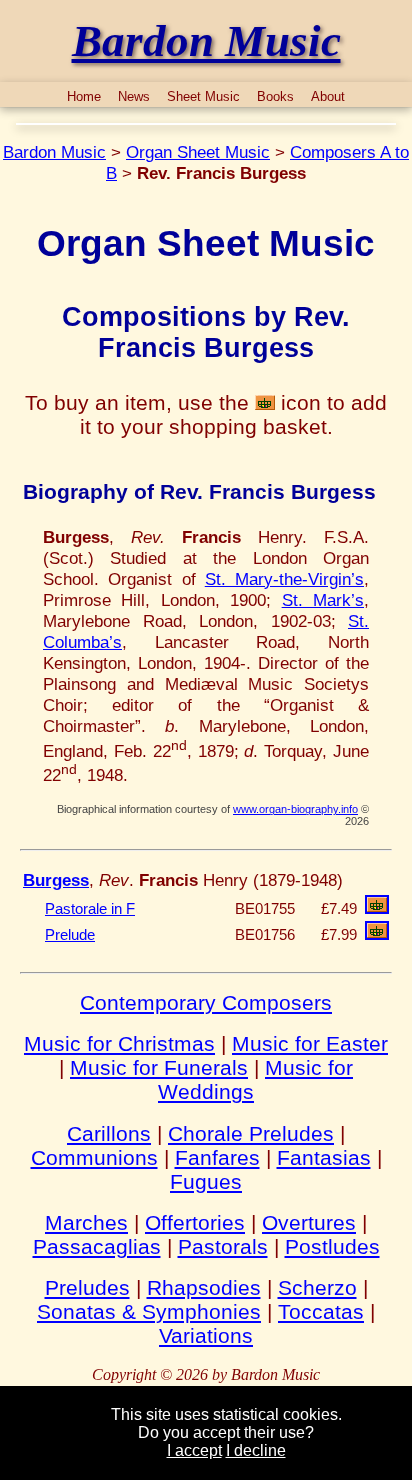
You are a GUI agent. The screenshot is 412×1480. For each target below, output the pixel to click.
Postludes (332, 1246)
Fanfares (217, 1157)
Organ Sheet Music (198, 152)
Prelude (70, 935)
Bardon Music (54, 152)
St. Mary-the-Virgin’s (284, 579)
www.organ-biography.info (295, 809)
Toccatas (321, 1311)
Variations (206, 1335)
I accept (194, 1450)
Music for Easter (310, 1043)
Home (84, 96)
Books (275, 96)
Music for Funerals (159, 1067)
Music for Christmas (119, 1043)
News (134, 96)
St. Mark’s (323, 600)
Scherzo (317, 1287)
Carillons (109, 1133)
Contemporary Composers (206, 1002)
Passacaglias (97, 1246)
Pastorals (223, 1246)
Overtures (309, 1222)
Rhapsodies (204, 1287)
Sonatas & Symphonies (149, 1311)
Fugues (206, 1181)
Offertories (195, 1222)
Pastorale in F (90, 909)
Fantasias (324, 1157)
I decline (256, 1450)
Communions (94, 1157)
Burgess (56, 880)
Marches (86, 1222)
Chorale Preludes (251, 1133)
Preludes (87, 1287)
